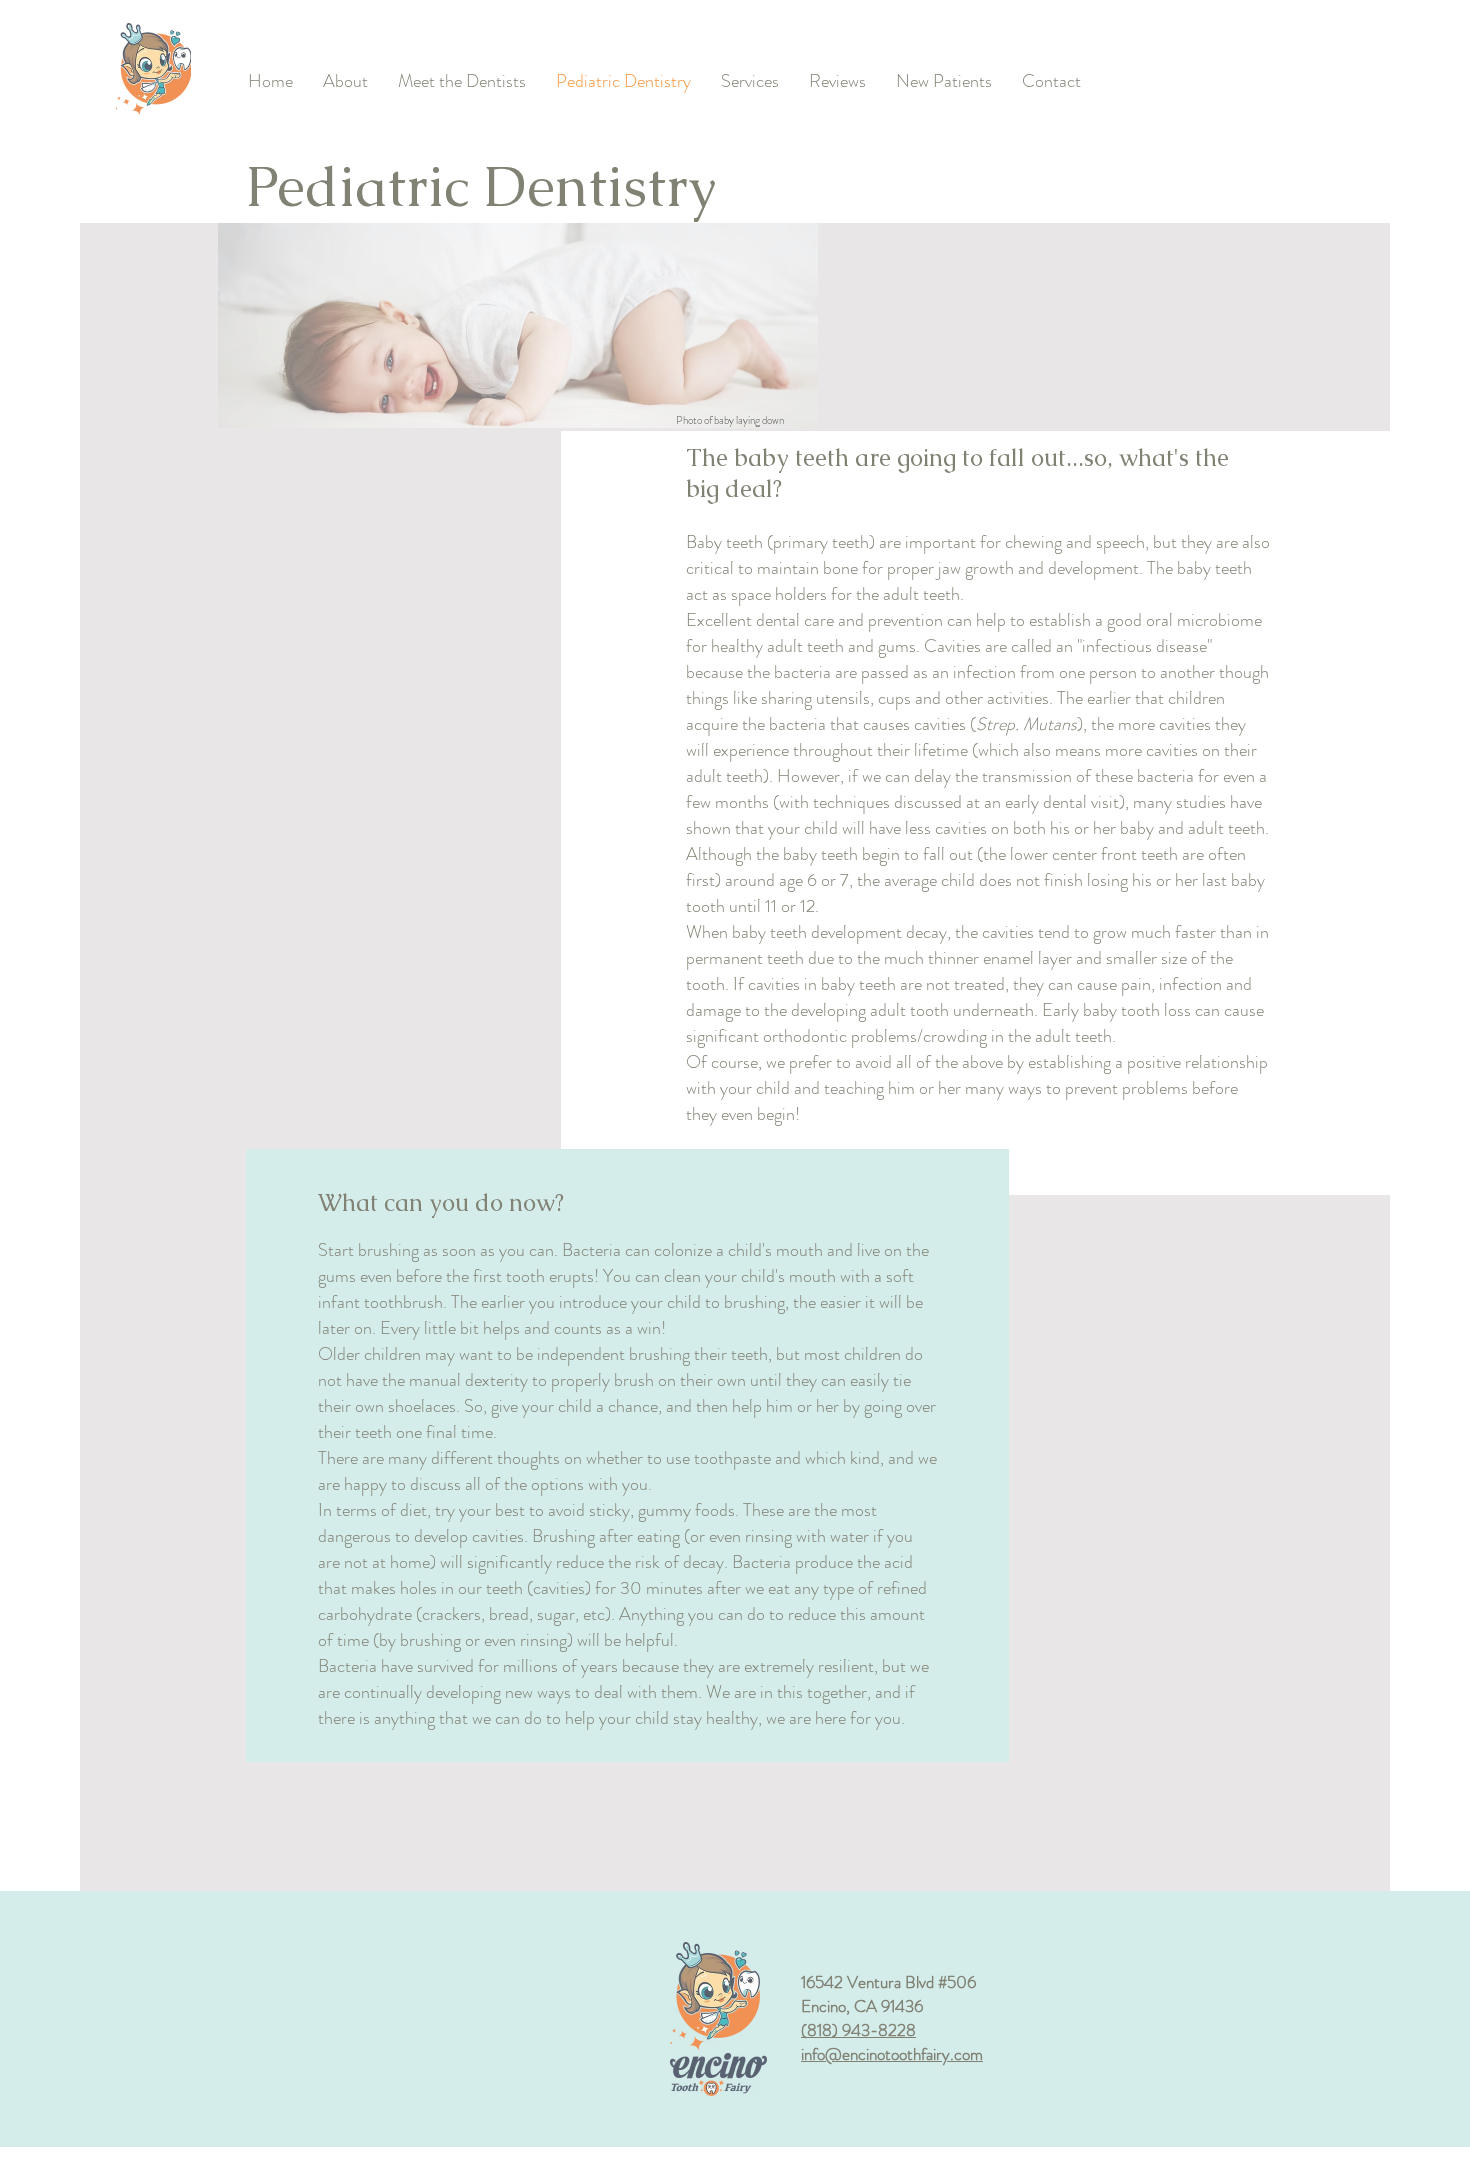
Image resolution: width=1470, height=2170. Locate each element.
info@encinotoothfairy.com (892, 2054)
